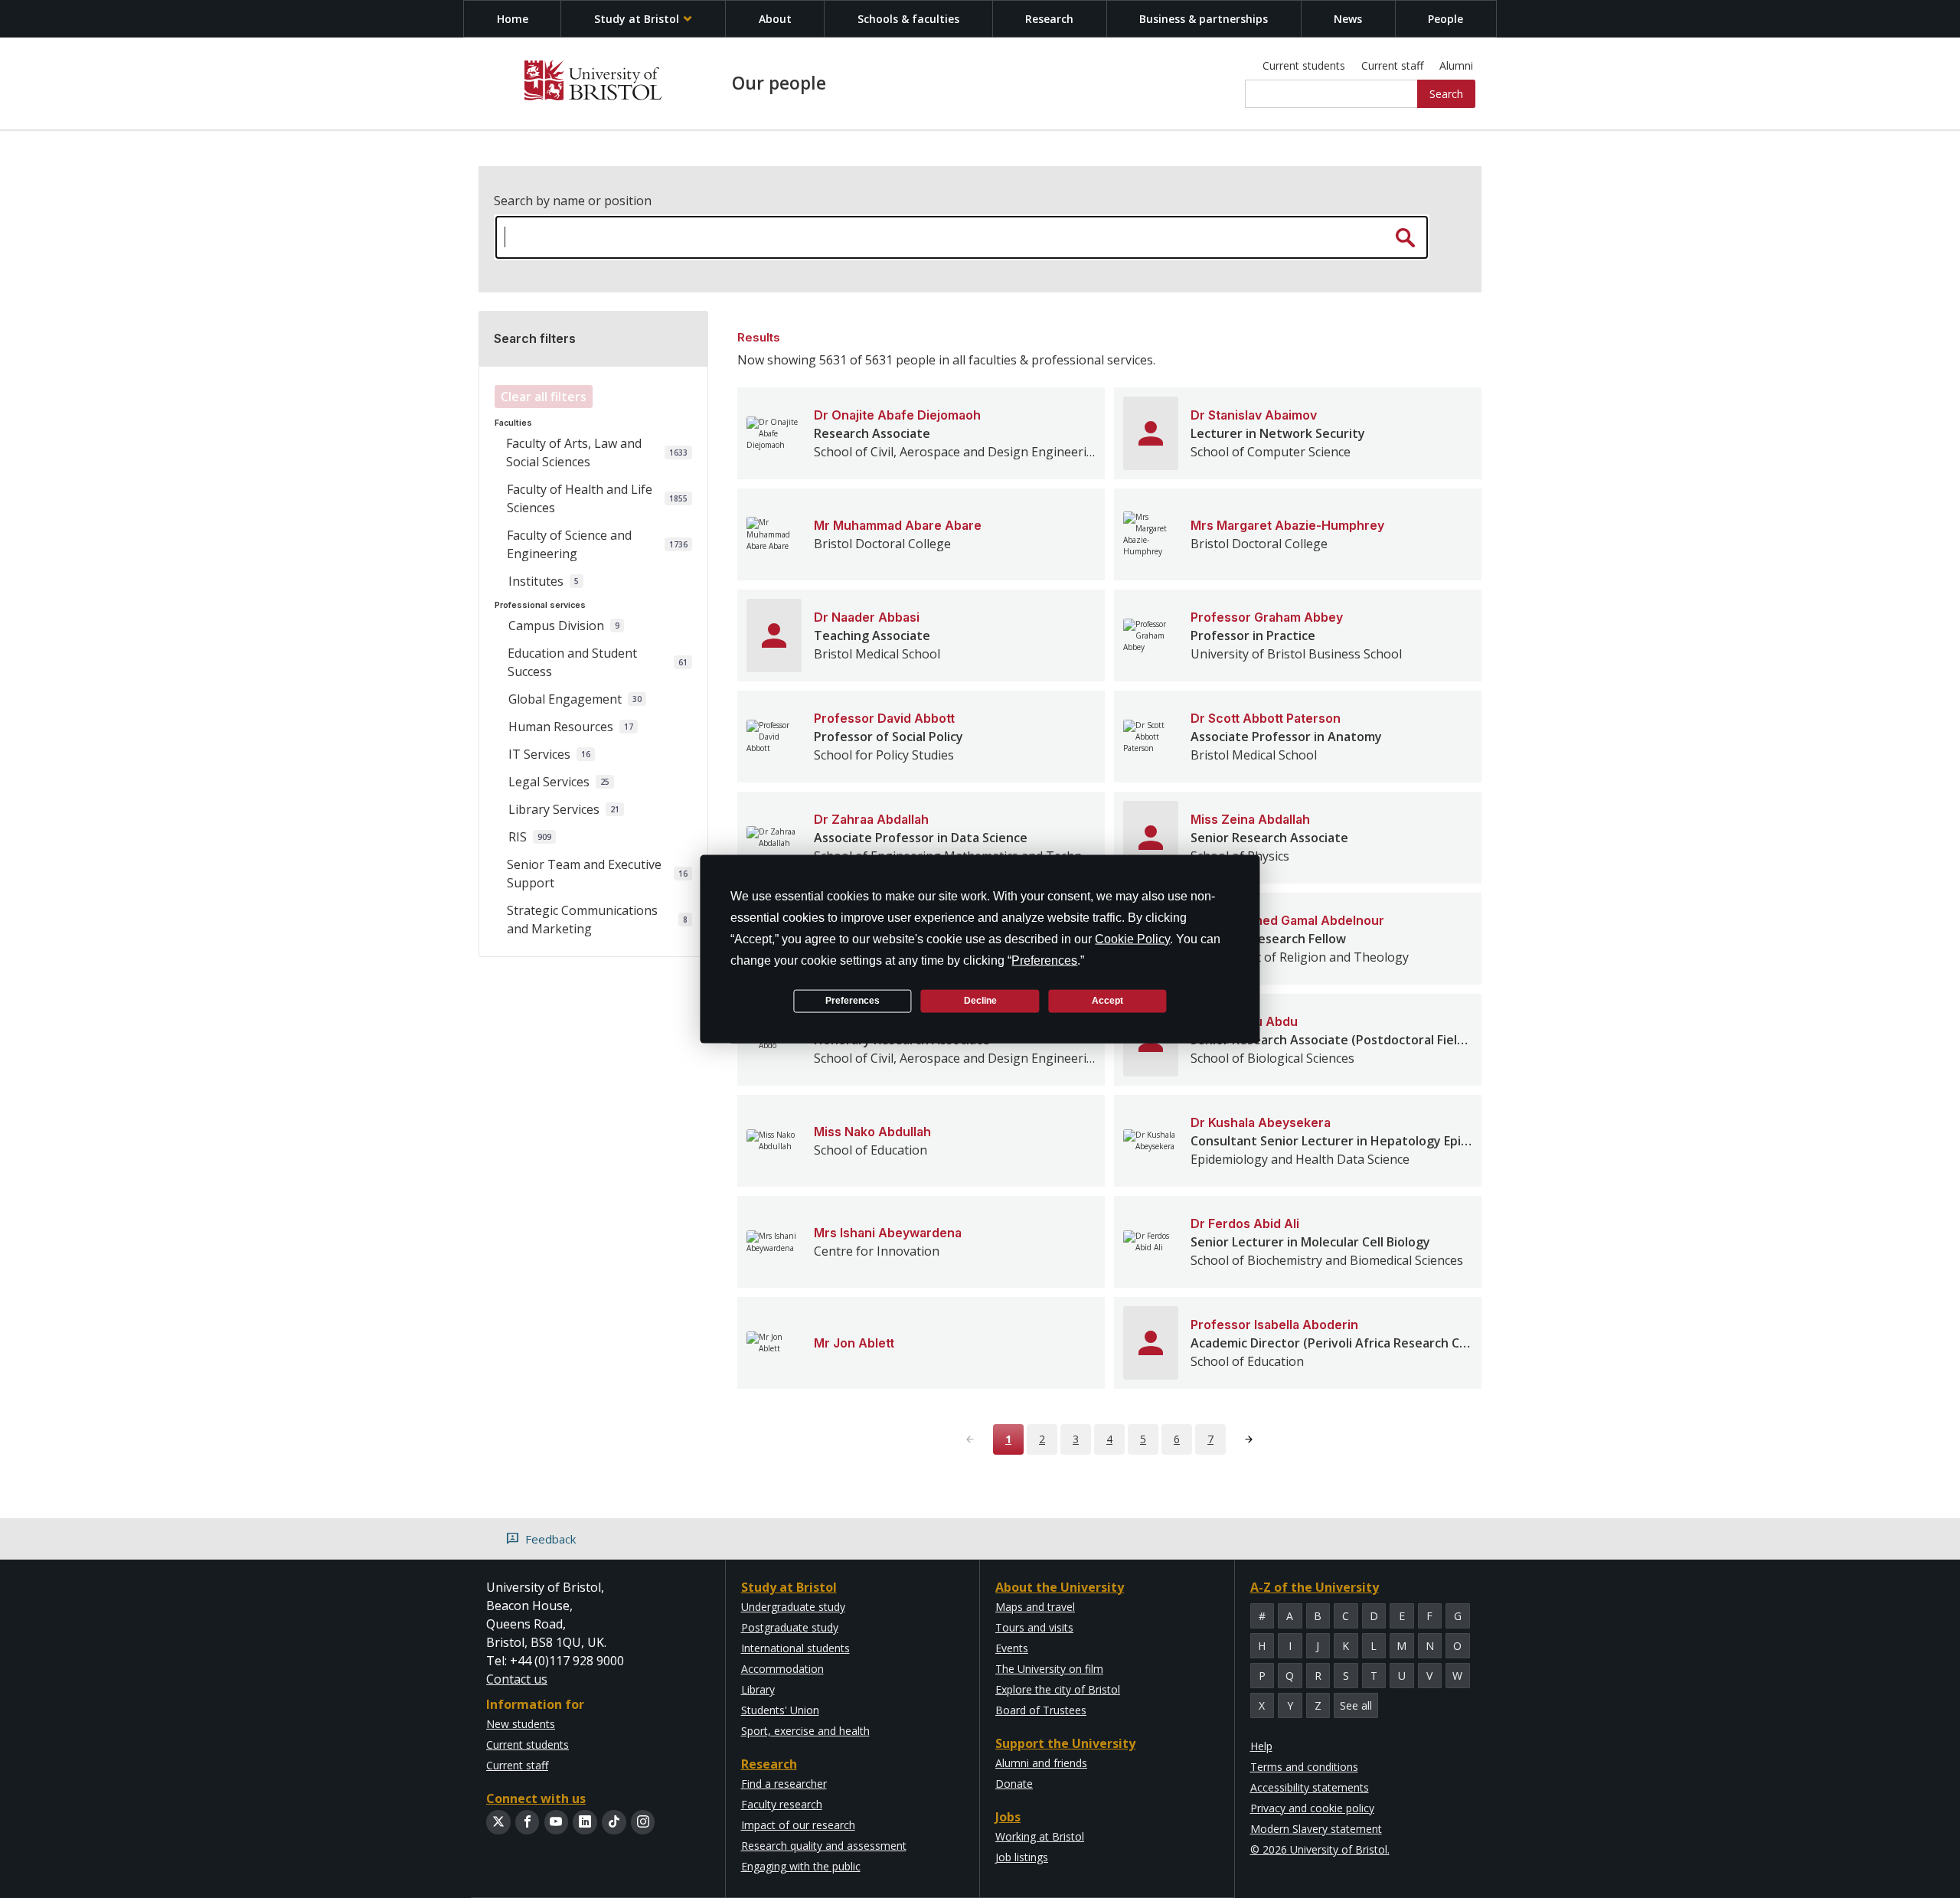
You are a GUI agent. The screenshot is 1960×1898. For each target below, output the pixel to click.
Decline (980, 1001)
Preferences (853, 1001)
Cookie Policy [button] (1132, 938)
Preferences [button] (1044, 960)
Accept (1107, 1001)
